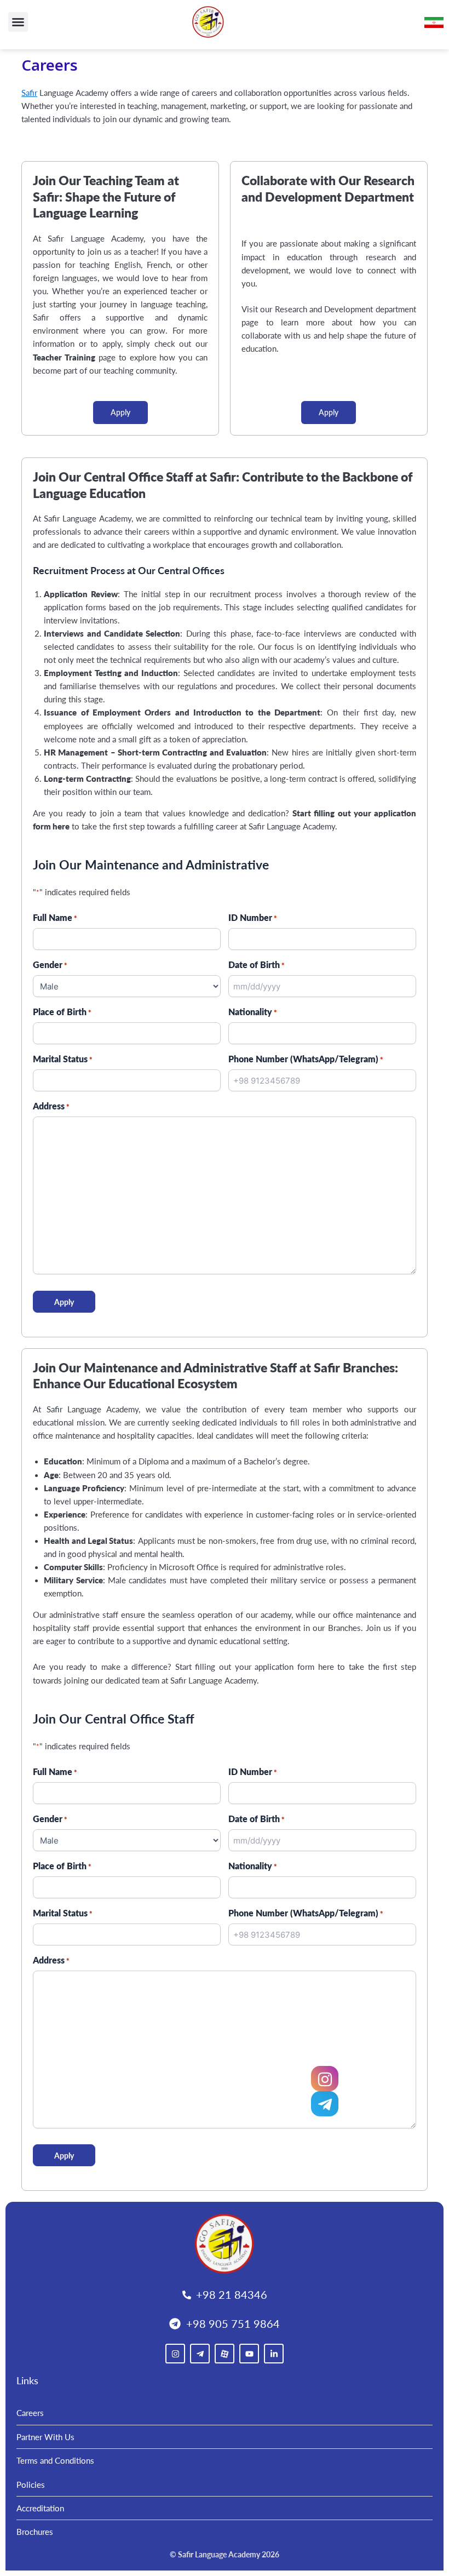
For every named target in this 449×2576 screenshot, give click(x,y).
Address (51, 1106)
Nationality (253, 1012)
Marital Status (63, 1059)
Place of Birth (62, 1012)
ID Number (253, 917)
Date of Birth (257, 964)
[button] (18, 22)
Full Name (55, 917)
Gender (50, 964)
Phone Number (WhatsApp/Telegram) (306, 1059)
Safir (29, 93)
